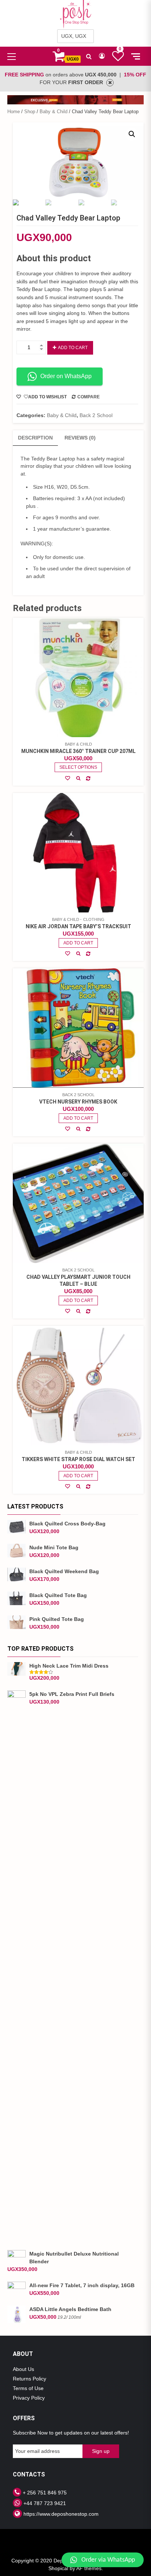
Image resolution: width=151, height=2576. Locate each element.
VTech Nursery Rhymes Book (78, 1102)
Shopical (58, 2568)
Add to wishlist (47, 397)
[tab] (35, 438)
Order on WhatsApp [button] (66, 376)
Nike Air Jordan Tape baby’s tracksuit (78, 926)
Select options (78, 767)
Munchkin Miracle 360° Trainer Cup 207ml (78, 751)
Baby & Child (54, 112)
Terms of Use (28, 2388)
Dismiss (110, 83)
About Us (23, 2369)
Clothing (94, 919)
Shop (30, 112)
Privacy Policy (29, 2398)
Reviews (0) (80, 438)
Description (35, 438)
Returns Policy (30, 2379)
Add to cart (73, 348)
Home (14, 112)
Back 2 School (96, 415)
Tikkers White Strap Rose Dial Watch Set (78, 1459)
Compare (89, 397)
